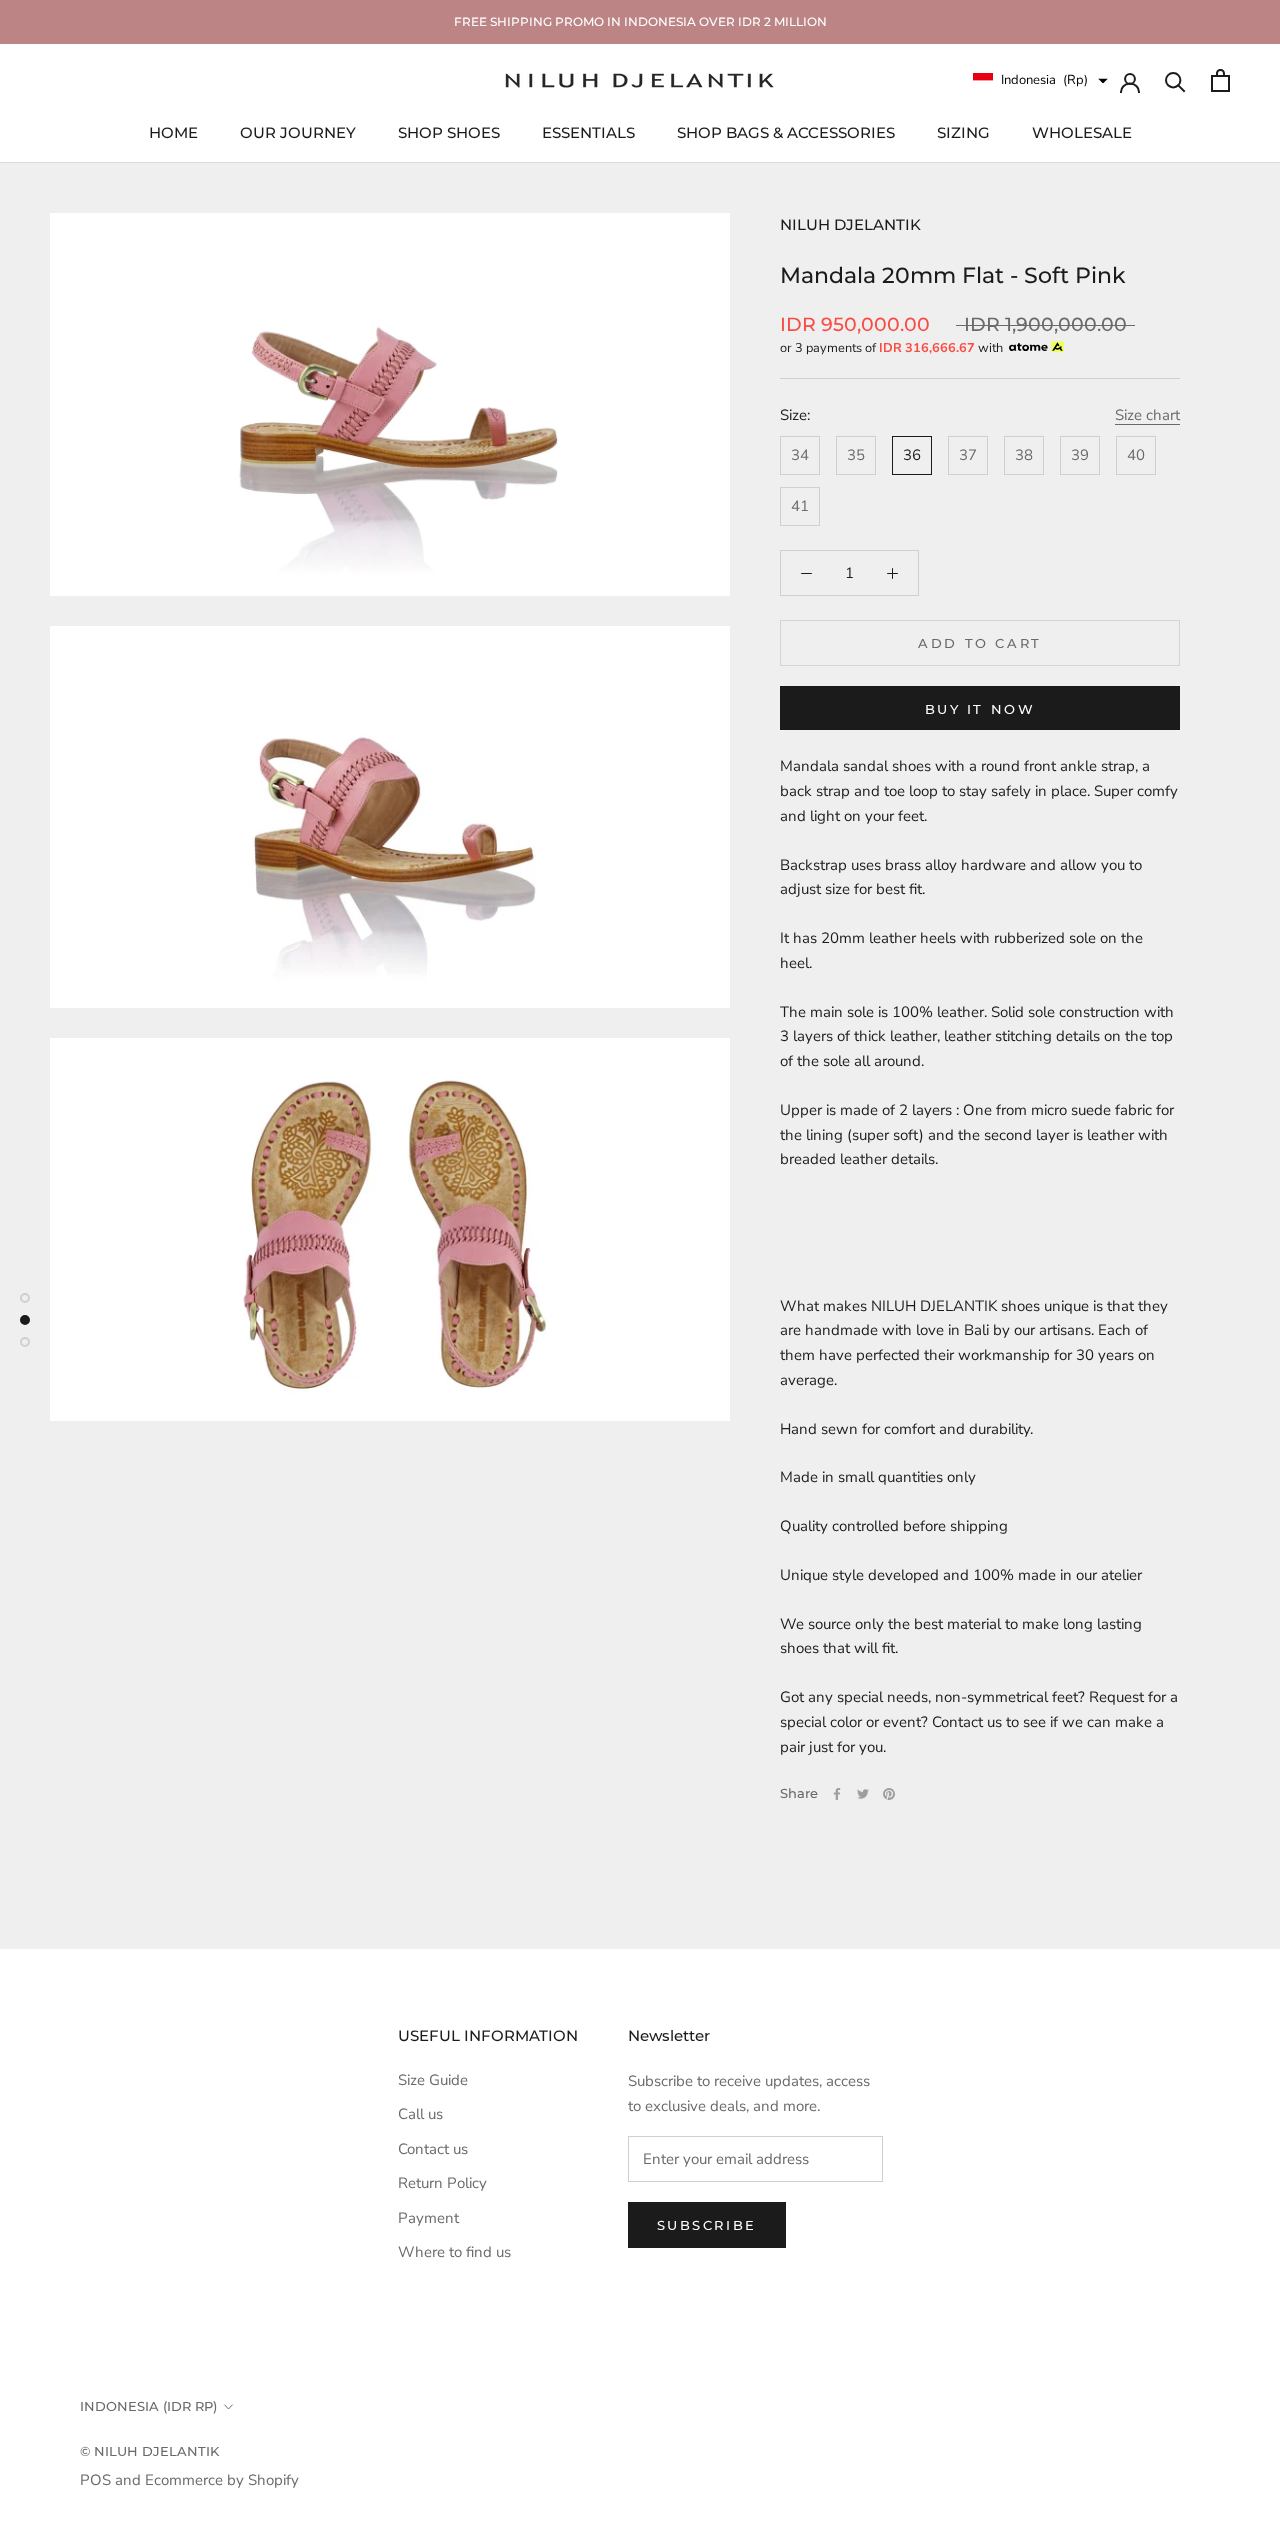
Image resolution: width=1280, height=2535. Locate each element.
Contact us (433, 2149)
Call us (420, 2114)
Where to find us (454, 2252)
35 (856, 455)
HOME (173, 131)
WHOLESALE (1082, 131)
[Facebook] (837, 1794)
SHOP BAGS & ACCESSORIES (786, 131)
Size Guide (433, 2080)
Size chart (1147, 415)
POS (95, 2480)
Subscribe (707, 2225)
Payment (428, 2218)
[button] (1040, 80)
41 (800, 506)
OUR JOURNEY (298, 131)
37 (968, 455)
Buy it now (980, 709)
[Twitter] (863, 1794)
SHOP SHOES (449, 131)
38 (1024, 455)
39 (1080, 455)
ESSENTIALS (588, 131)
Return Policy (442, 2183)
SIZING (963, 131)
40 (1136, 455)
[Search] (1175, 80)
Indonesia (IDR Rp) (148, 2406)
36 (912, 455)
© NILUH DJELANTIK (149, 2451)
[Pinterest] (889, 1794)
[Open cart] (1220, 80)
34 (800, 455)
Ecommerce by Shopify (222, 2480)
